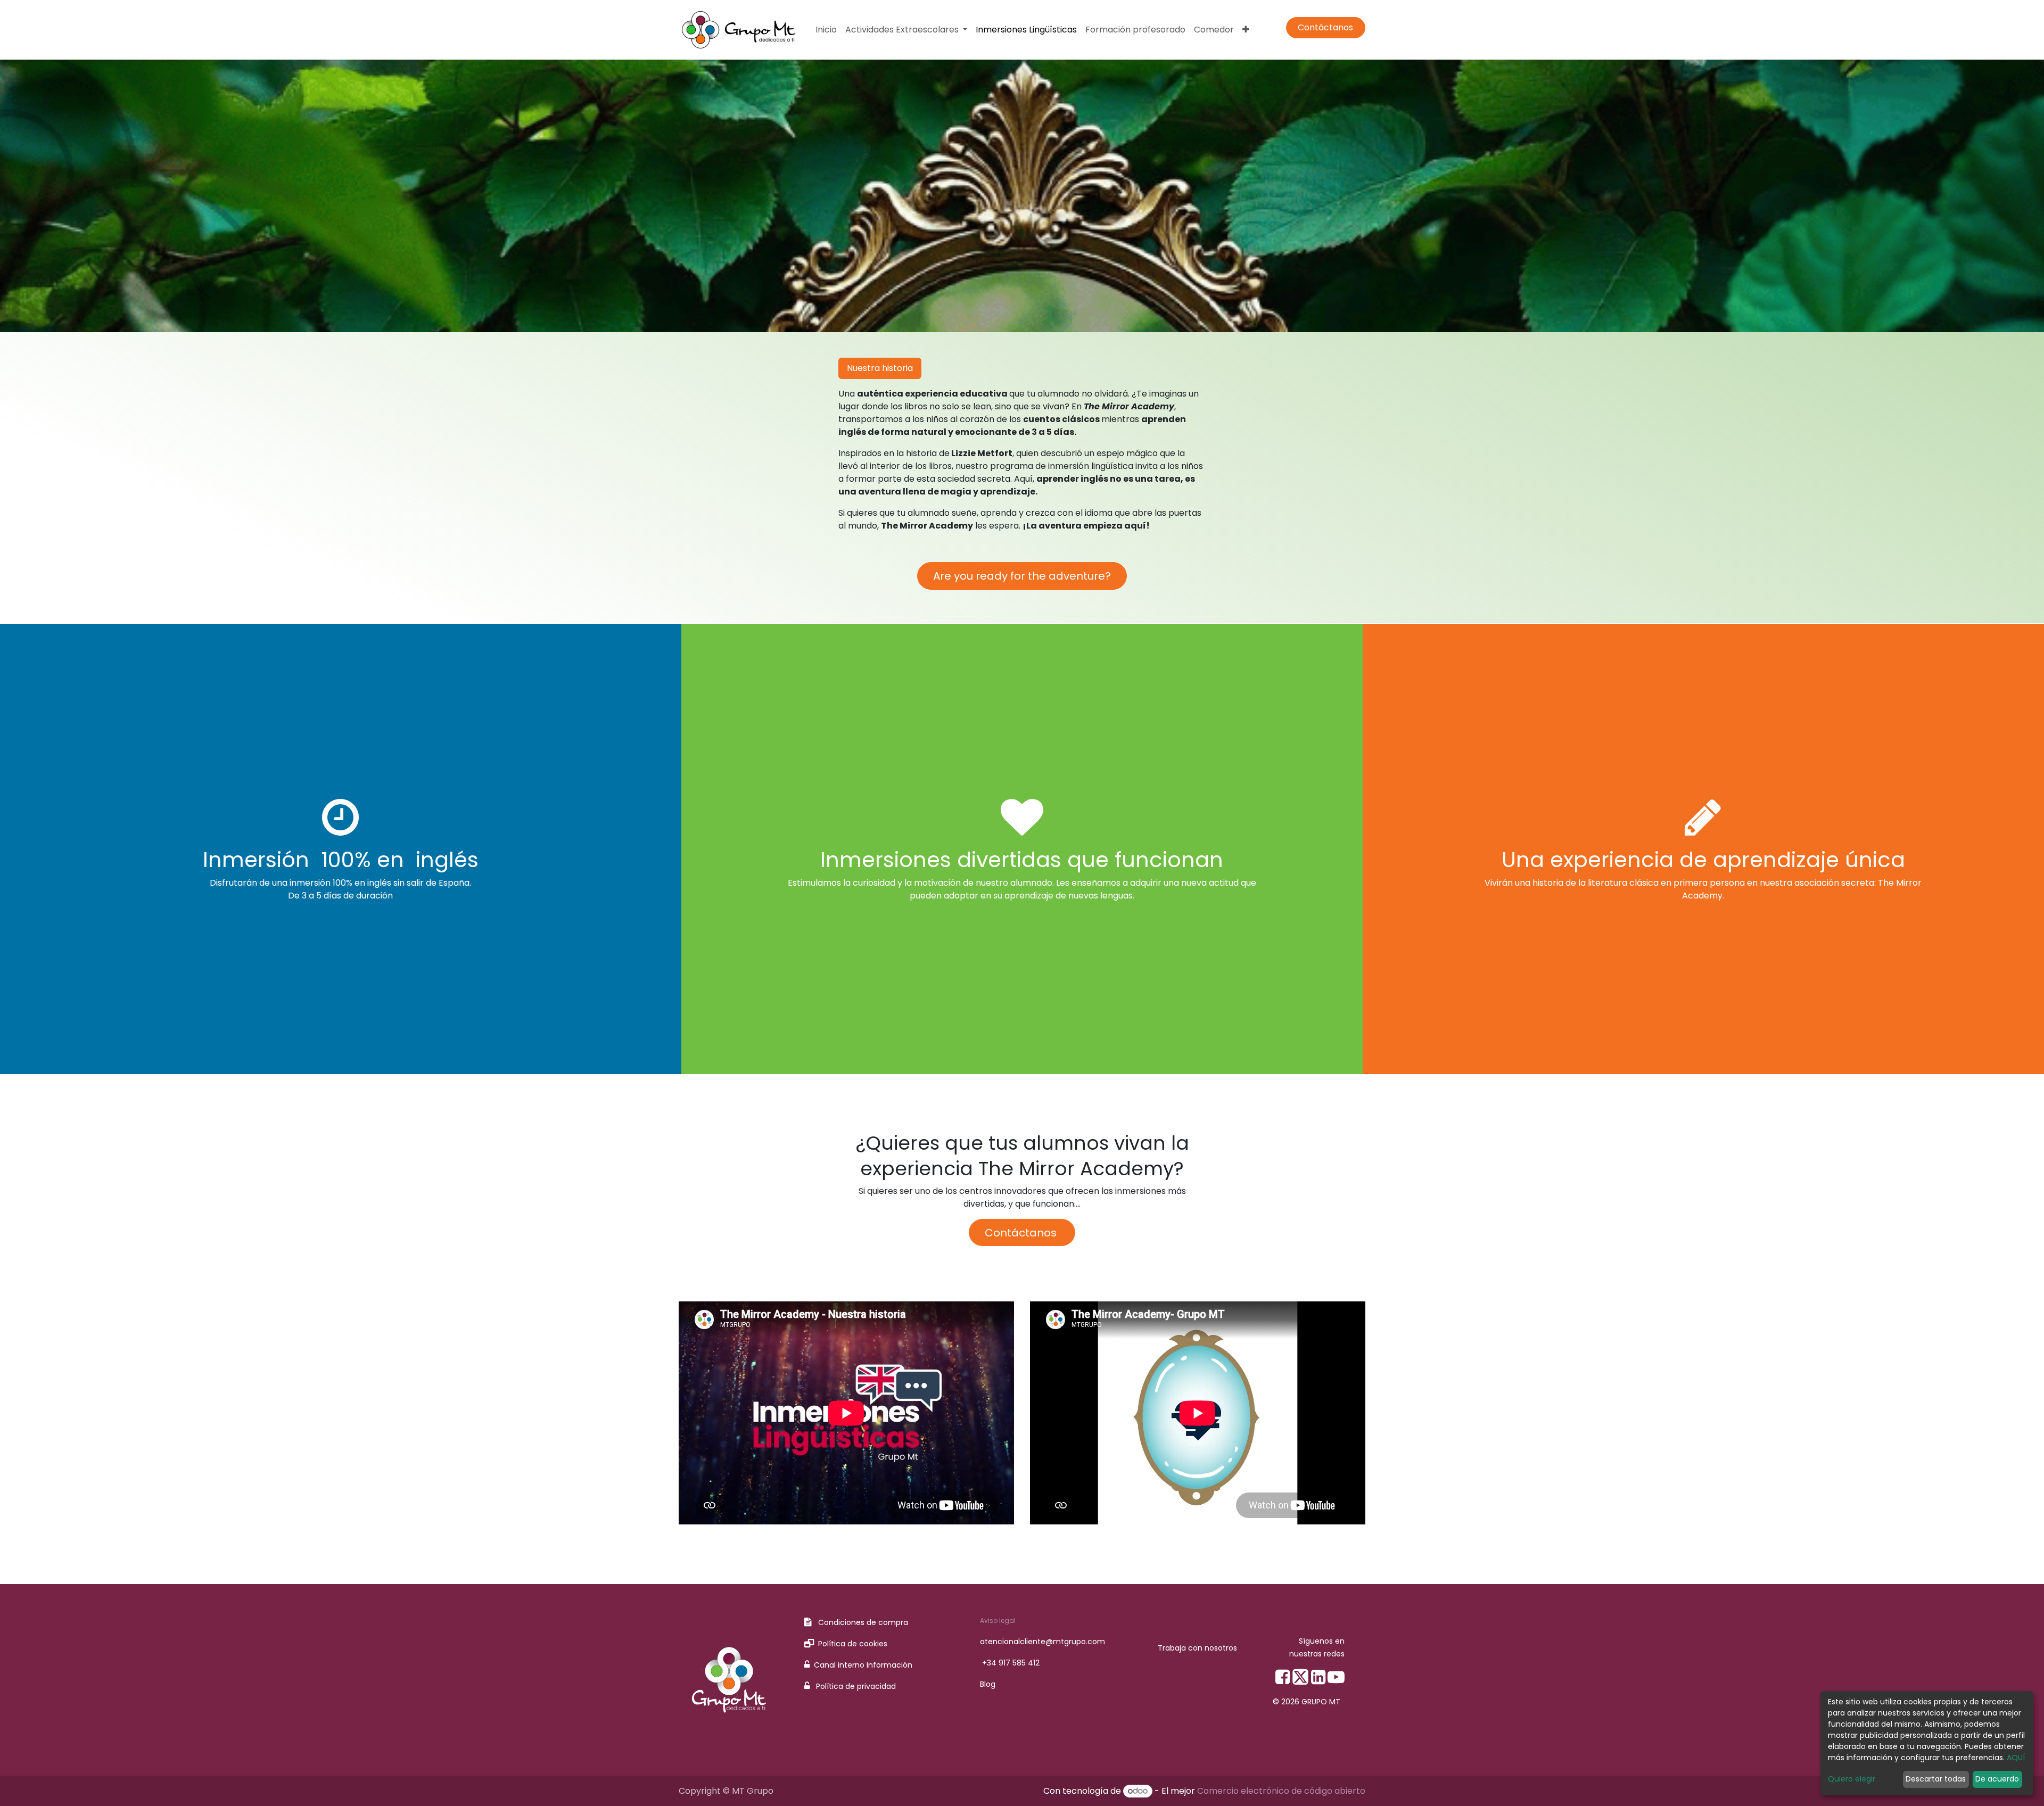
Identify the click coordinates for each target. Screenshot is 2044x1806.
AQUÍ (2016, 1758)
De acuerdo (1997, 1779)
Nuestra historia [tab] (880, 368)
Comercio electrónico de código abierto (1281, 1791)
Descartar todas (1936, 1779)
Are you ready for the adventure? (1022, 576)
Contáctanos (1325, 27)
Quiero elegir (1852, 1779)
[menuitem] (826, 30)
